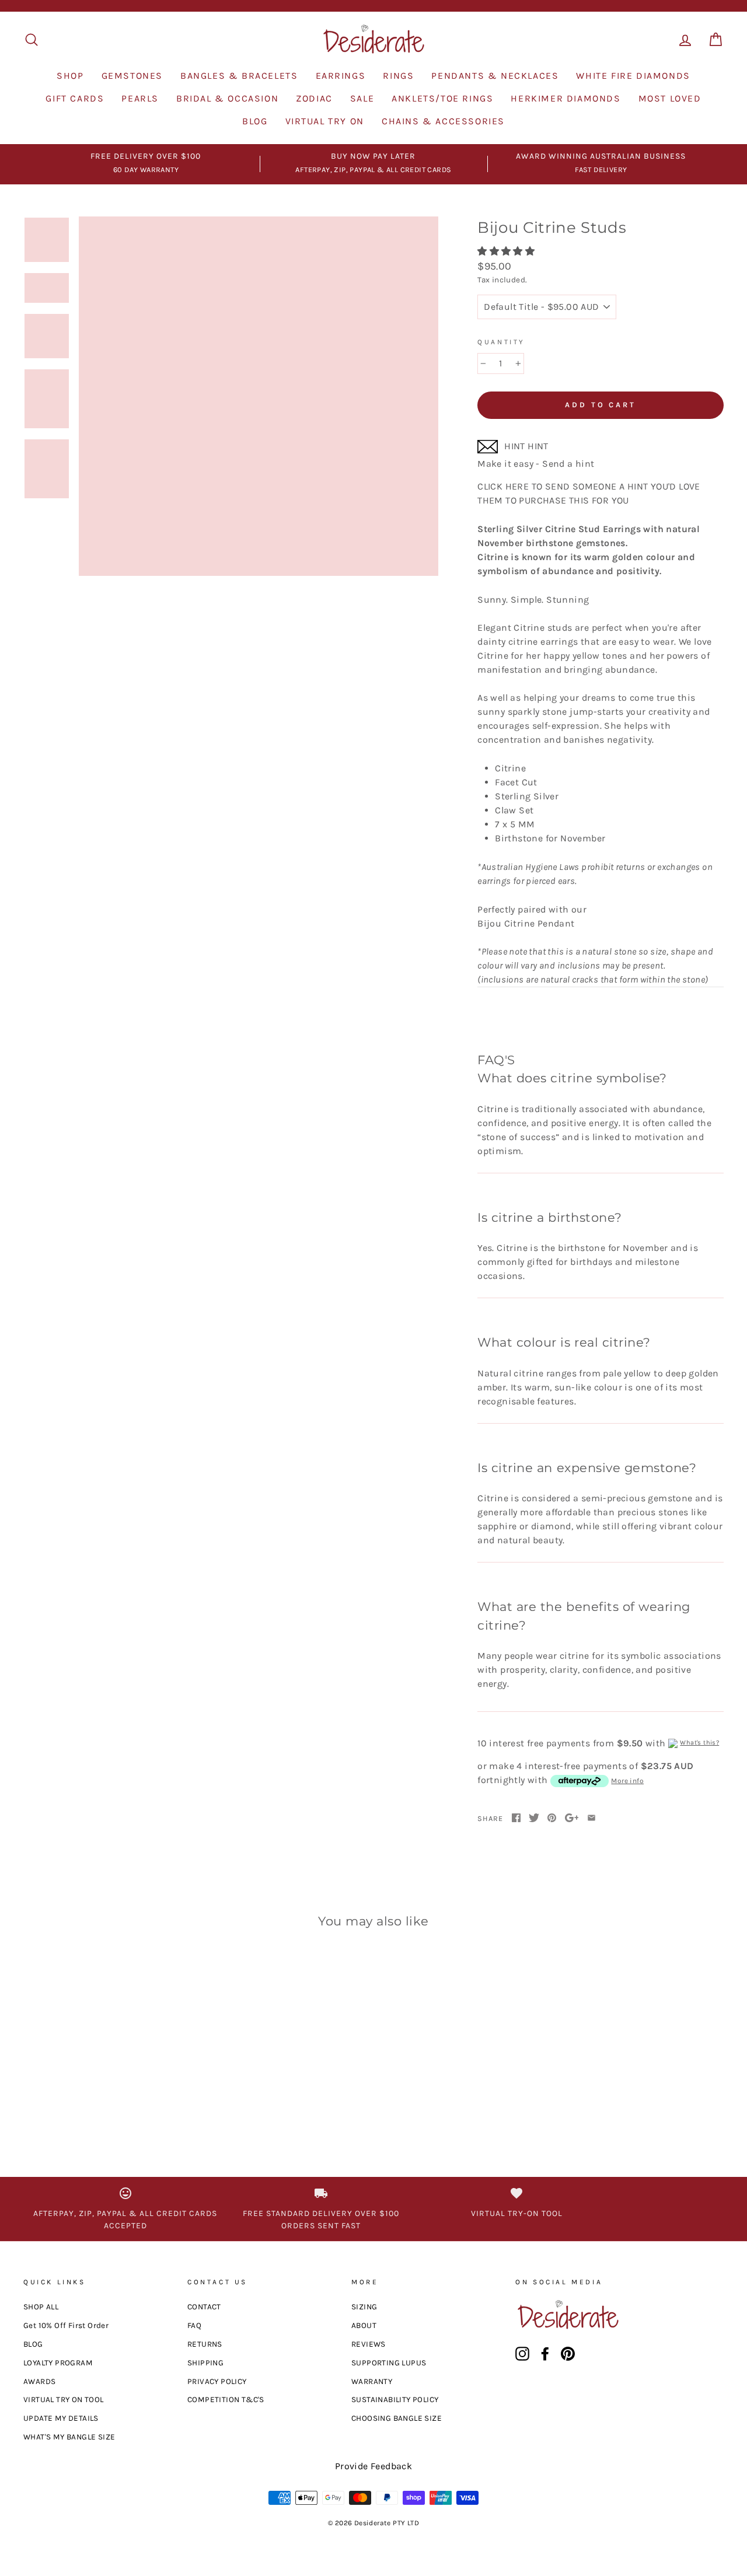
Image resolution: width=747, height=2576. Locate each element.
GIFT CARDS (75, 98)
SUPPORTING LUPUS (389, 2363)
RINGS (398, 76)
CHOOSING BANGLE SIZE (397, 2418)
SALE (362, 98)
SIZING (364, 2307)
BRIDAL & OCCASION (227, 98)
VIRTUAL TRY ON (325, 121)
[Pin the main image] (552, 1818)
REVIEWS (369, 2344)
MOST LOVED (670, 98)
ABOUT (364, 2325)
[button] (507, 251)
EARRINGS (341, 76)
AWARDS (39, 2381)
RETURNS (205, 2344)
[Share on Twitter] (534, 1818)
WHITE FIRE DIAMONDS (633, 76)
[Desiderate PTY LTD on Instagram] (522, 2354)
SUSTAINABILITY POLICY (395, 2400)
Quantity (501, 342)
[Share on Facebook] (516, 1818)
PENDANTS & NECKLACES (495, 76)
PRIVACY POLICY (217, 2381)
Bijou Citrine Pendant (595, 951)
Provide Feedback (373, 2466)
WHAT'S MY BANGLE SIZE (69, 2437)
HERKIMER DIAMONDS (566, 98)
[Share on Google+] (572, 1818)
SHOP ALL (41, 2307)
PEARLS (140, 98)
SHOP (70, 76)
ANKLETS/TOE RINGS (442, 98)
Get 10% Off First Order (66, 2325)
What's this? (699, 1743)
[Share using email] (591, 1818)
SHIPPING (205, 2363)
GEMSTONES (132, 76)
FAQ (194, 2325)
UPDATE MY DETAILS (61, 2418)
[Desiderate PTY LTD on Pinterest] (568, 2354)
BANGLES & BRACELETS (239, 76)
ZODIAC (314, 98)
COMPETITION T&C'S (226, 2400)
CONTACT (204, 2307)
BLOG (255, 121)
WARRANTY (372, 2381)
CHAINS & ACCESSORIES (443, 121)
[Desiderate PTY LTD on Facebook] (545, 2354)
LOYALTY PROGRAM (58, 2363)
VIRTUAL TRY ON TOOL (64, 2400)
